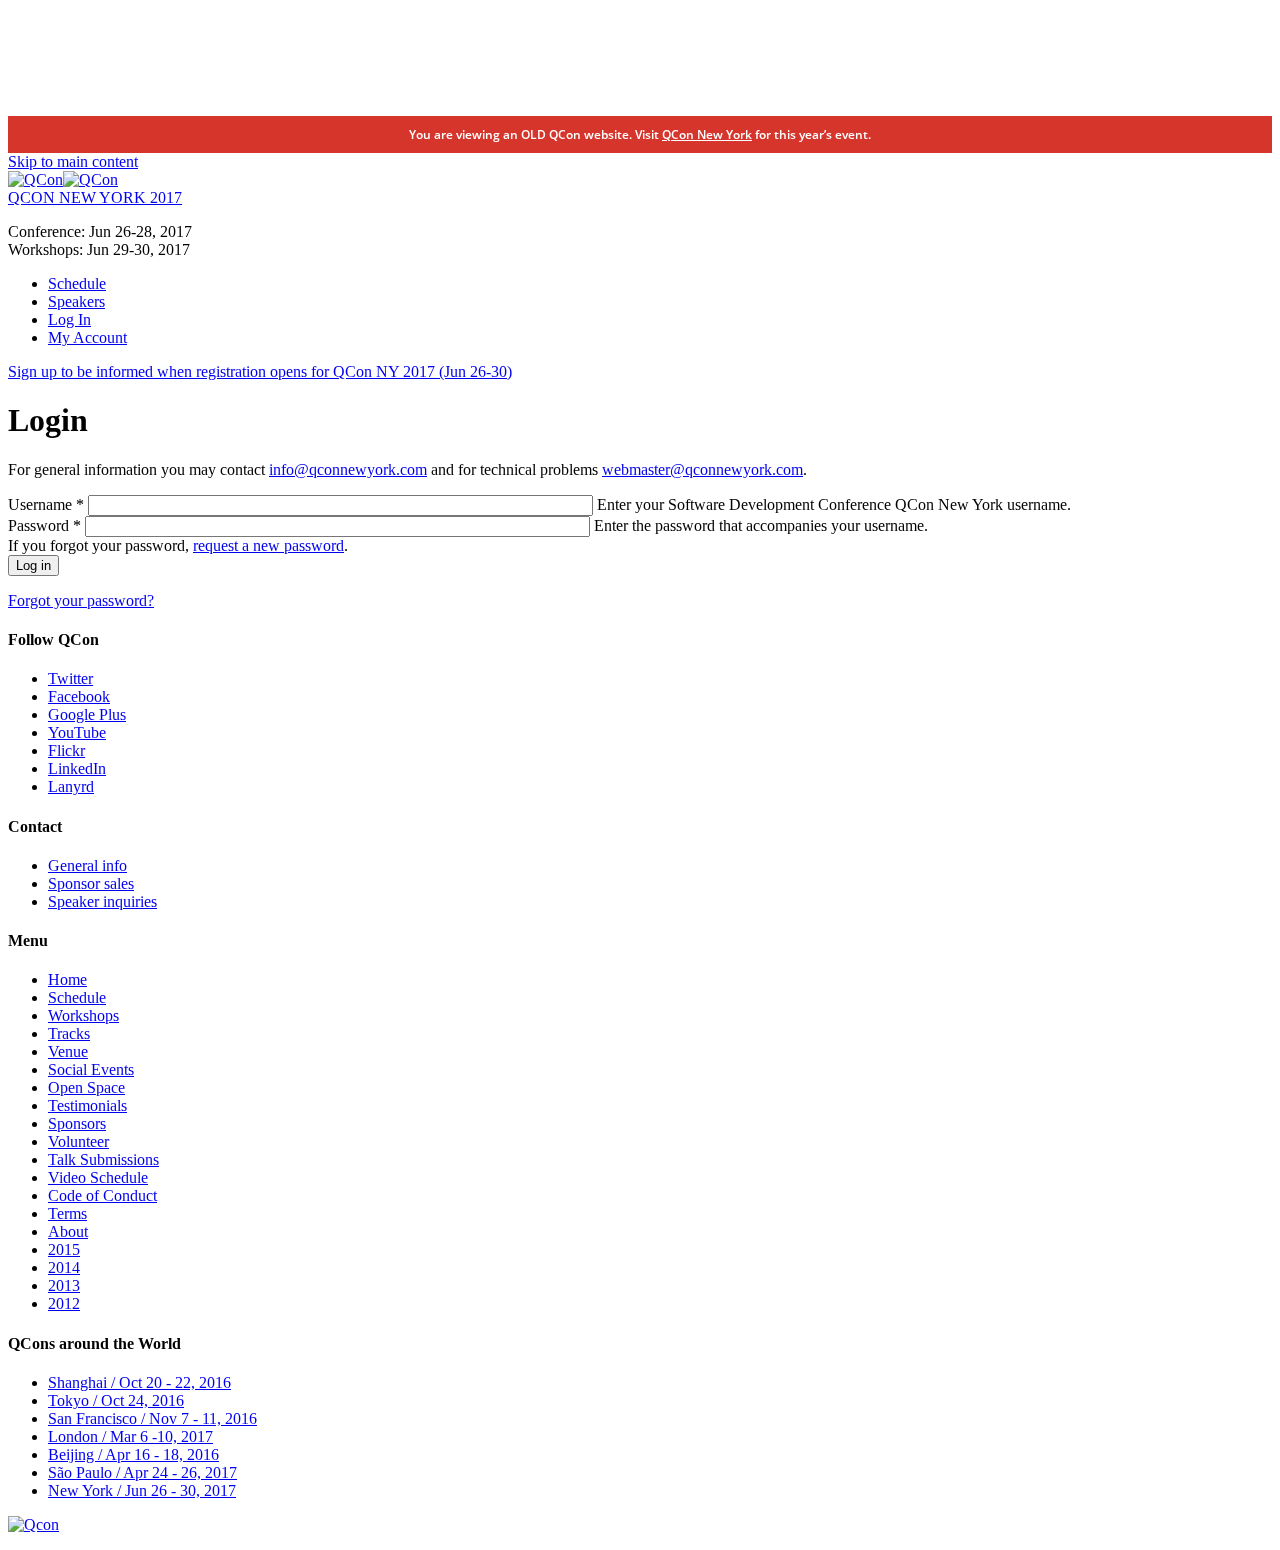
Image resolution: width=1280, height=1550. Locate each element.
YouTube (77, 732)
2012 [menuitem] (64, 1303)
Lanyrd (71, 786)
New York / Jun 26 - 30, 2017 (142, 1490)
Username (46, 504)
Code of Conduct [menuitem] (102, 1195)
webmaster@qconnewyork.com (702, 469)
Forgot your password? (81, 600)
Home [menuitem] (67, 979)
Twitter (70, 678)
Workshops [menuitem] (83, 1015)
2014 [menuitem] (64, 1267)
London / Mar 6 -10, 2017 (130, 1436)
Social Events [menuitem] (91, 1069)
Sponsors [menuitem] (77, 1123)
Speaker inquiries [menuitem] (102, 901)
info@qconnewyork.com (348, 469)
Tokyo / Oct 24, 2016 (116, 1400)
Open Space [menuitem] (86, 1087)
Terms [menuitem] (67, 1213)
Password (44, 525)
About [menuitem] (68, 1231)
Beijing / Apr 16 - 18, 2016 (133, 1454)
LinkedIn (77, 768)
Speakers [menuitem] (76, 301)
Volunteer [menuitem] (78, 1141)
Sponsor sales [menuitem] (91, 883)
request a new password (268, 545)
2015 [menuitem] (64, 1249)
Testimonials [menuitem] (87, 1105)
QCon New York (707, 134)
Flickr (66, 750)
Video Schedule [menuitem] (98, 1177)
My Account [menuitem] (87, 337)
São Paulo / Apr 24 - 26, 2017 (142, 1472)
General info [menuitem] (87, 865)
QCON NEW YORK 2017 (95, 197)
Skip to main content (73, 161)
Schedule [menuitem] (77, 283)
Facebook (79, 696)
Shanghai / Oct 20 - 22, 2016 (139, 1382)
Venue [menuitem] (68, 1051)
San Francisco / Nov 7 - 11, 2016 (152, 1418)
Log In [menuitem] (69, 319)
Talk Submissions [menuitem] (103, 1159)
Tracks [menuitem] (69, 1033)
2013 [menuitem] (64, 1285)
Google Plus (87, 714)
